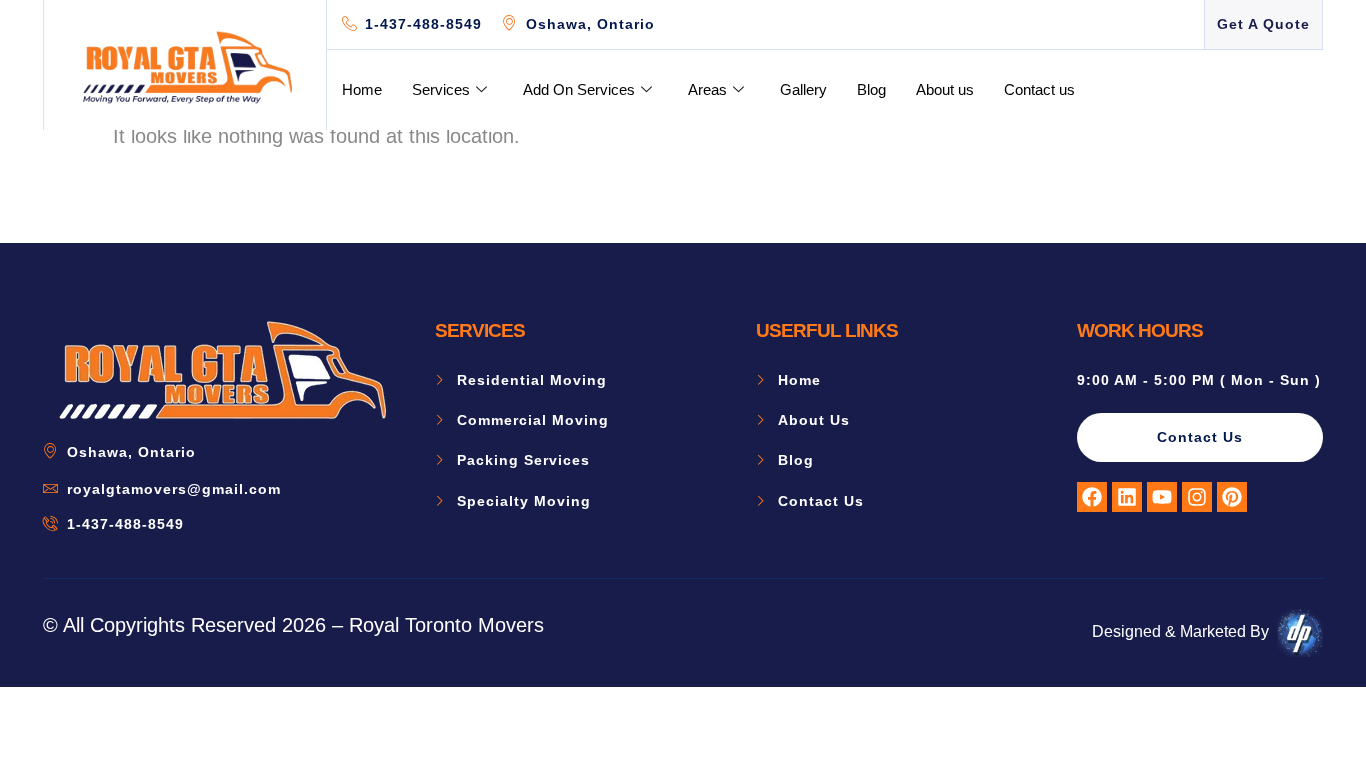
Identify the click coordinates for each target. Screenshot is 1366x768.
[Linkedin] (1127, 497)
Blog (871, 89)
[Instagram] (1197, 497)
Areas (707, 89)
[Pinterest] (1232, 497)
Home (362, 89)
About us (945, 89)
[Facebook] (1092, 497)
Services (441, 89)
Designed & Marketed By (1180, 631)
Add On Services (579, 89)
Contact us (1039, 89)
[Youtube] (1162, 497)
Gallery (803, 89)
